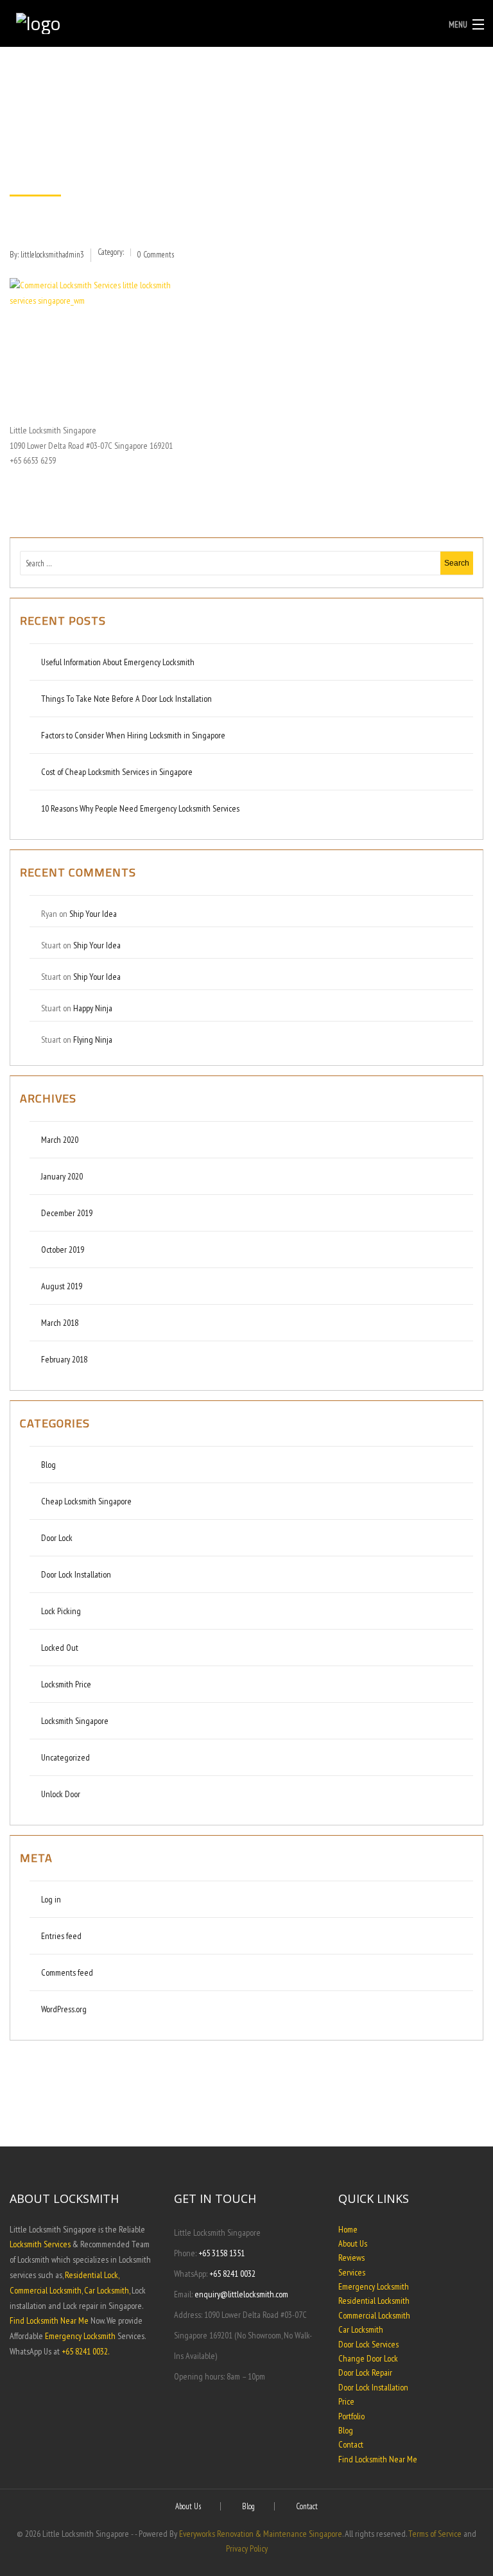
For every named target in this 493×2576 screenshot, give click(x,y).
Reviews (351, 2258)
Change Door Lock (368, 2358)
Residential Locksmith (374, 2301)
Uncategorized (65, 1757)
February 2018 (64, 1359)
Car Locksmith (361, 2329)
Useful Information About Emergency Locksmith (118, 662)
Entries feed (61, 1936)
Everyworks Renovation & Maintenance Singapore (261, 2534)
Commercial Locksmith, (46, 2290)
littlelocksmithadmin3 (52, 255)
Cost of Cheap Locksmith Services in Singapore (117, 772)
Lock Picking (61, 1611)
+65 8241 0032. (85, 2351)
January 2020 (62, 1176)
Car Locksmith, (107, 2290)
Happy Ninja (93, 1008)
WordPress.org (64, 2009)
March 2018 (60, 1323)
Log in (51, 1899)
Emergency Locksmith (80, 2336)
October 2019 (63, 1249)
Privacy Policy (247, 2548)
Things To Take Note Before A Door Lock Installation (127, 699)
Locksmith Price (66, 1684)
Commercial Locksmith (374, 2315)
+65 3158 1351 (221, 2253)
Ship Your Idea (93, 914)
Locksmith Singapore (75, 1721)
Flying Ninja (93, 1040)
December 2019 (67, 1213)
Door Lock (57, 1538)
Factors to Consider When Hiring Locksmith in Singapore (134, 735)
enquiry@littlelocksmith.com (241, 2294)
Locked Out (60, 1648)
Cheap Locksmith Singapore (86, 1501)
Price (346, 2401)
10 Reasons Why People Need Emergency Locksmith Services (141, 808)
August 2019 (62, 1286)
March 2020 (60, 1140)
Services (352, 2272)
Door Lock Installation (76, 1574)
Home (348, 2229)
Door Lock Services (368, 2344)
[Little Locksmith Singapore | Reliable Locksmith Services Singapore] (186, 20)
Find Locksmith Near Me (49, 2320)
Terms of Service (435, 2534)
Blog (48, 1465)
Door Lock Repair (365, 2372)
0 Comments (156, 255)
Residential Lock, (92, 2275)
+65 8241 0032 (232, 2274)
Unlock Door (61, 1794)
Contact (351, 2444)
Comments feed (67, 1972)
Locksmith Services (40, 2244)
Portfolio (351, 2416)
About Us (353, 2243)
